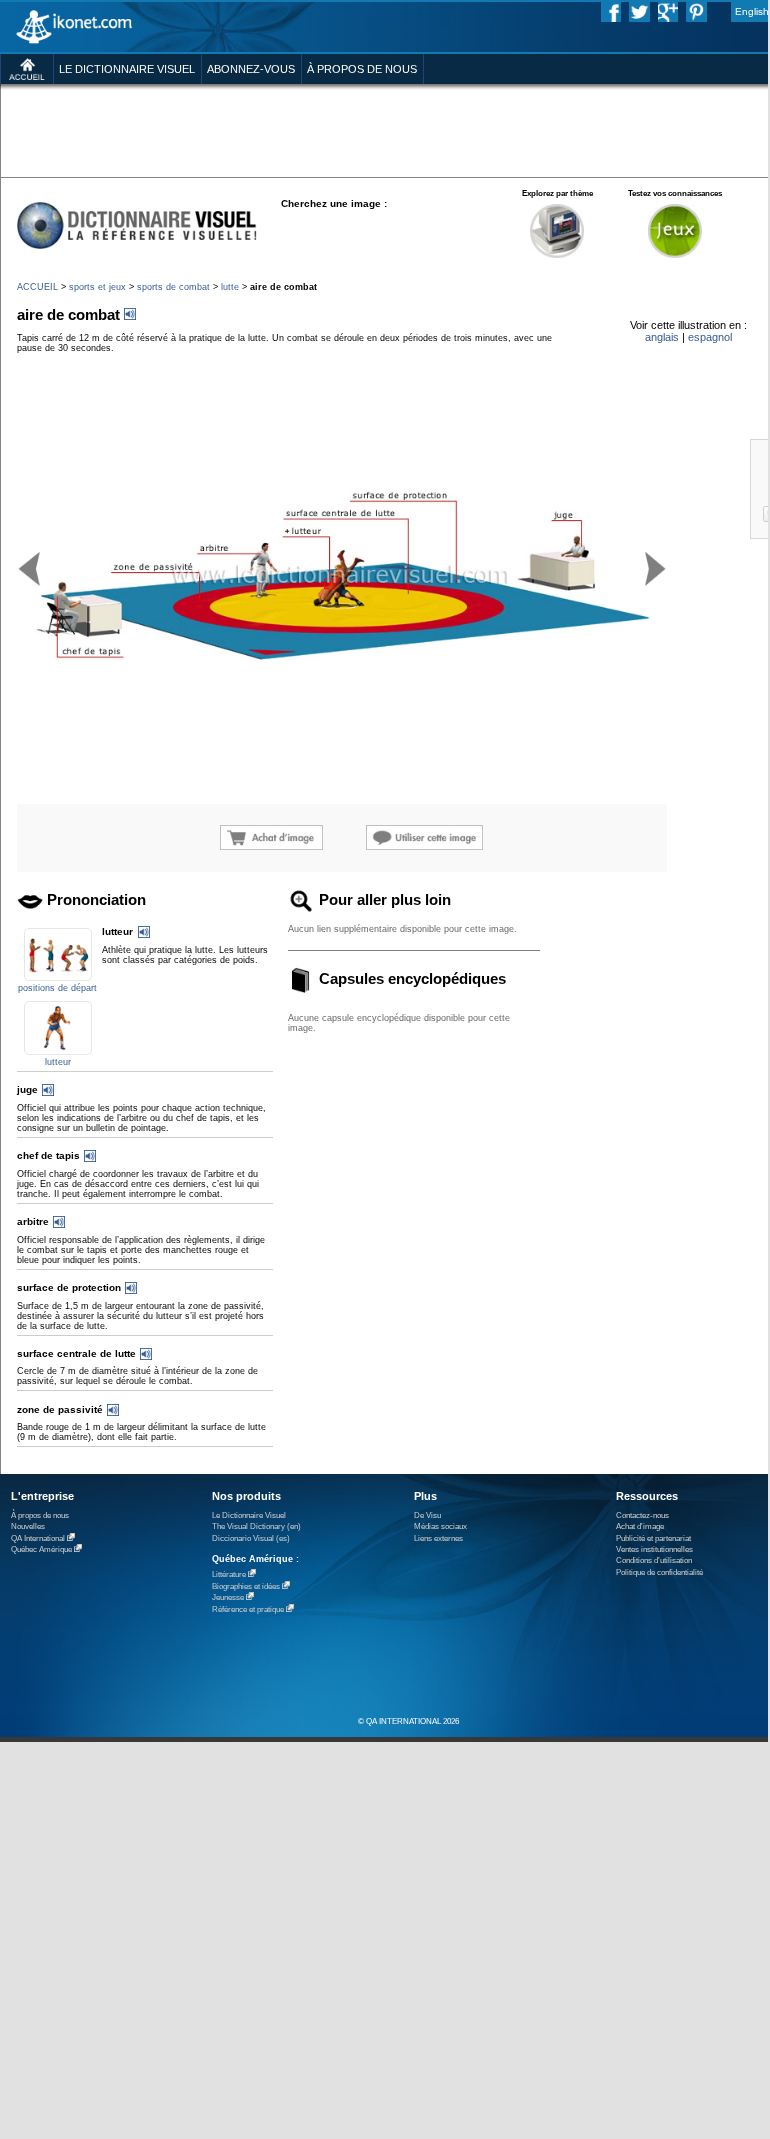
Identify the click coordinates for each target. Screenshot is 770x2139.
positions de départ (57, 988)
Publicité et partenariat (653, 1538)
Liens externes (438, 1538)
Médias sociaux (440, 1526)
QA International (38, 1538)
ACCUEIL (37, 287)
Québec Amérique (41, 1549)
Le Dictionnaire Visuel (249, 1515)
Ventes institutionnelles (654, 1549)
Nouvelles (28, 1526)
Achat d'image (640, 1526)
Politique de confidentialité (659, 1572)
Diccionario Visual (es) (251, 1538)
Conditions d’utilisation (654, 1560)
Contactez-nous (642, 1515)
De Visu (427, 1515)
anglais (662, 337)
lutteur (58, 1062)
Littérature (229, 1574)
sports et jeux (97, 287)
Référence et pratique (248, 1609)
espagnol (710, 337)
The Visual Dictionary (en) (256, 1526)
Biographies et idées (246, 1586)
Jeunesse (228, 1597)
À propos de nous (40, 1515)
